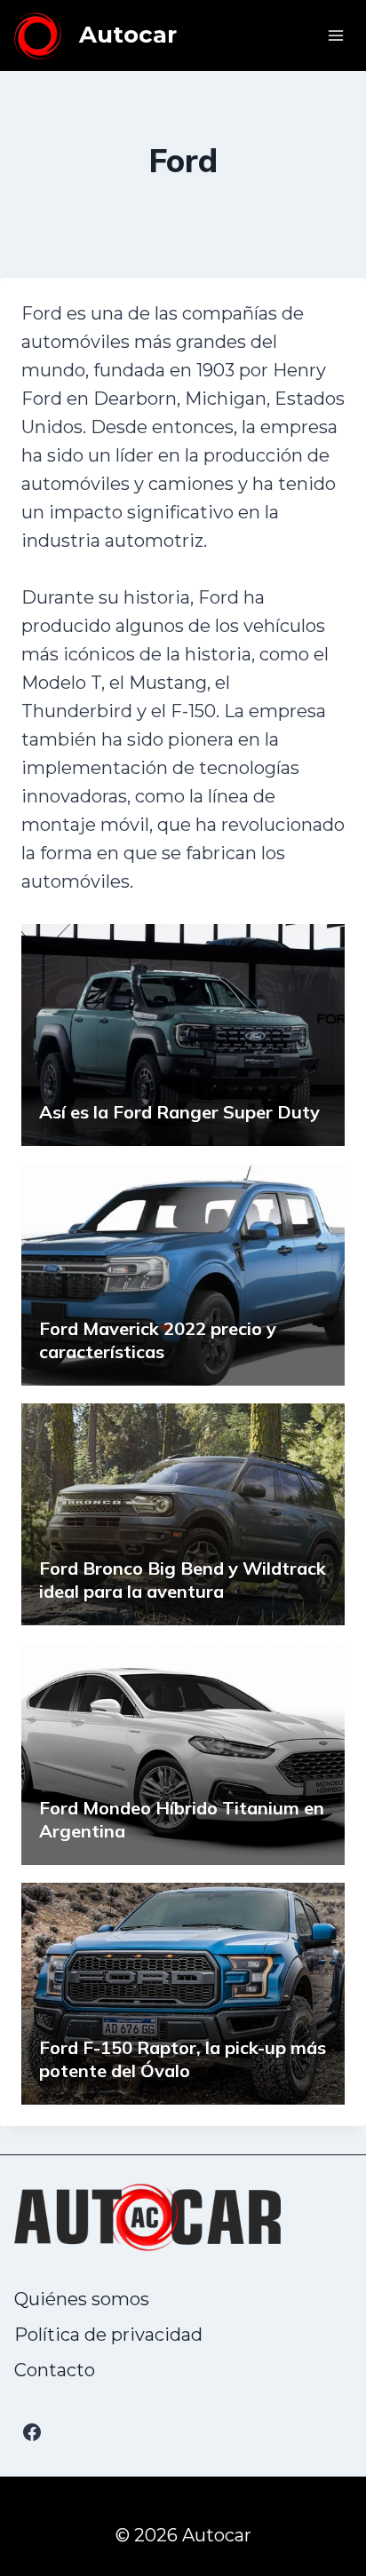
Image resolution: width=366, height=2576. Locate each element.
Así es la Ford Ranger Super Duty (179, 1112)
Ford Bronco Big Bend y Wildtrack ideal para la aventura (183, 1580)
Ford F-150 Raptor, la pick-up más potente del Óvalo (183, 2059)
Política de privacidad (108, 2335)
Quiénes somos (82, 2299)
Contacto (55, 2370)
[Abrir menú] (335, 35)
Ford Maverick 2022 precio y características (158, 1340)
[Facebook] (32, 2432)
